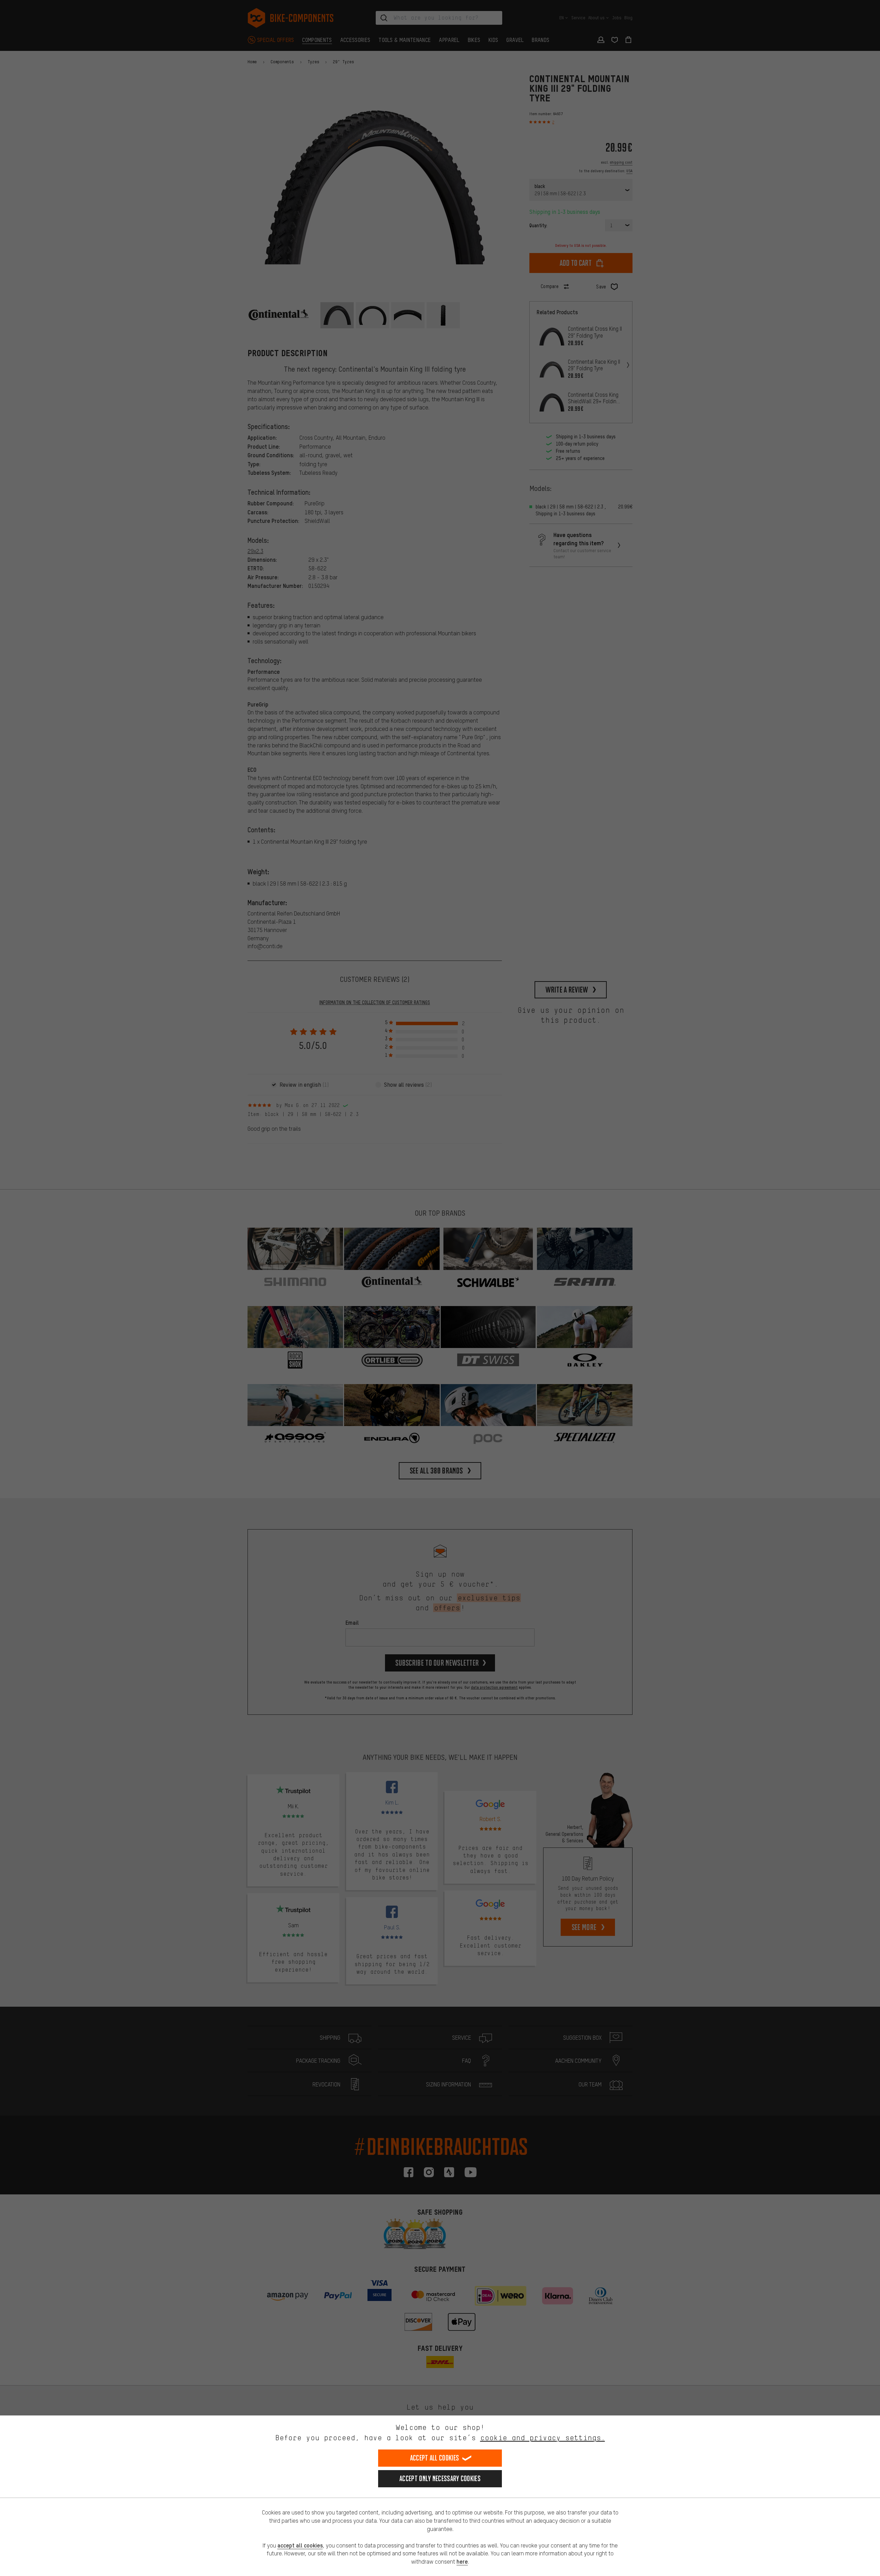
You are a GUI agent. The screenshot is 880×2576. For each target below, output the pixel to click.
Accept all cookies (434, 2458)
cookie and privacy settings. (543, 2438)
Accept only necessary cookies (440, 2479)
